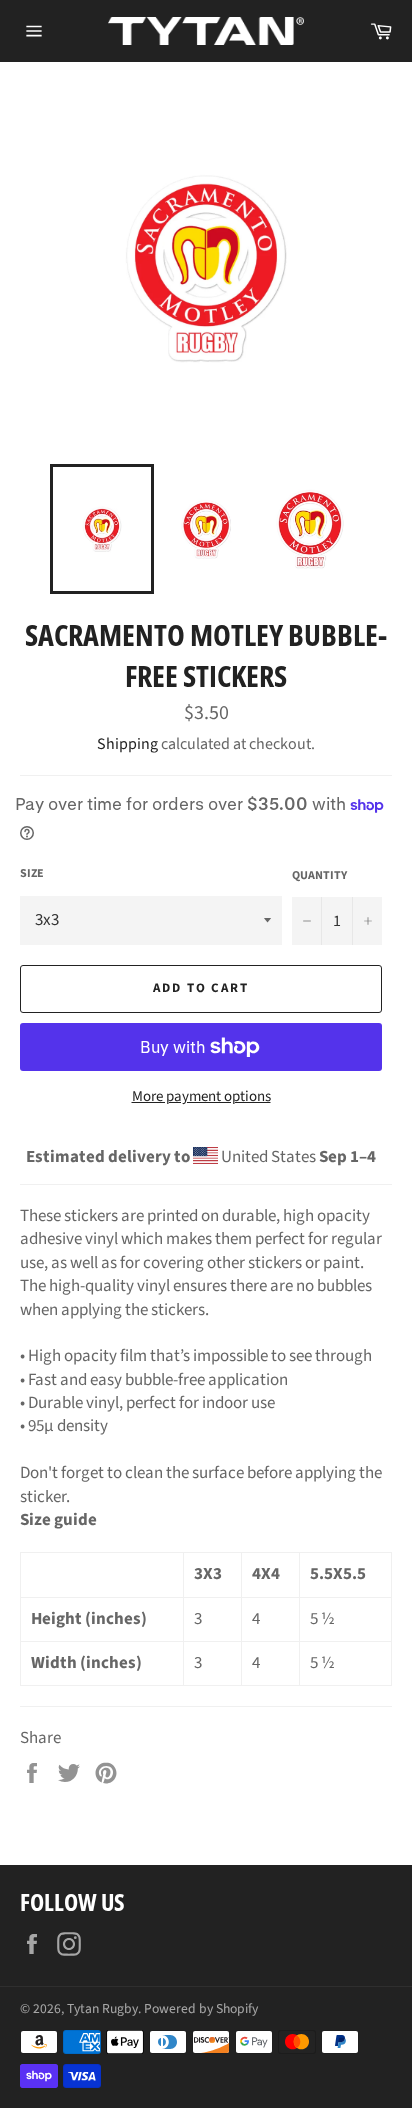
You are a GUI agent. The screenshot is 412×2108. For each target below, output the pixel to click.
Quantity (319, 876)
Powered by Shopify (201, 2008)
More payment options (201, 1097)
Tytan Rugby (102, 2008)
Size (32, 874)
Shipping (127, 744)
